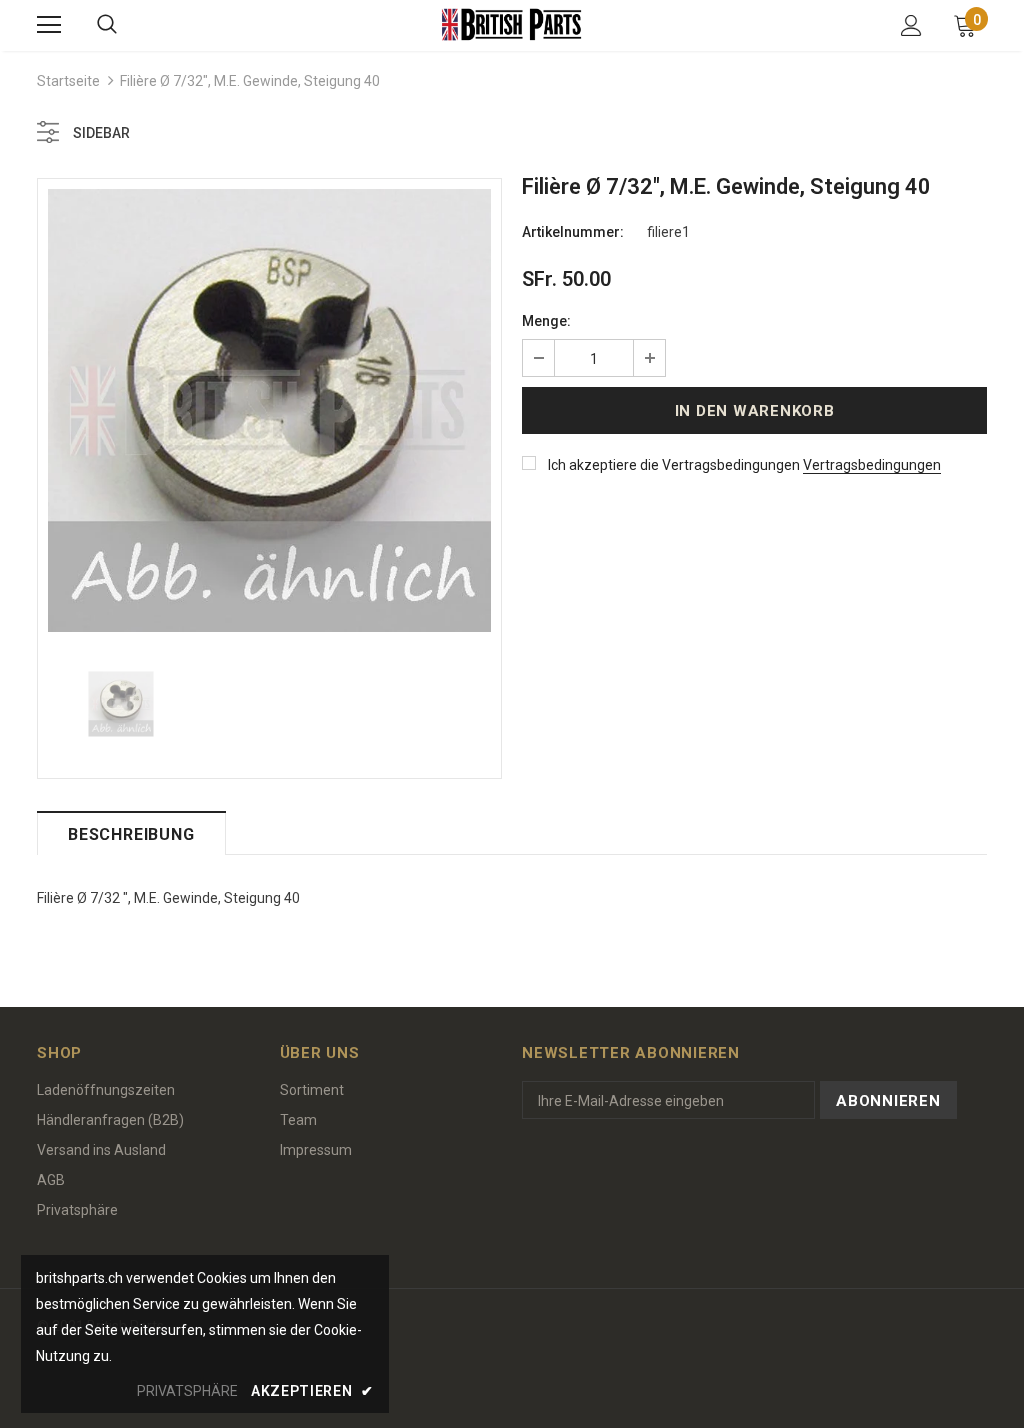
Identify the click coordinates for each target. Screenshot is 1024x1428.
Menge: (546, 321)
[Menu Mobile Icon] (49, 25)
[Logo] (512, 24)
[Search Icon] (107, 25)
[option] (269, 410)
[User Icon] (911, 25)
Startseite (68, 81)
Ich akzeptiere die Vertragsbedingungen (674, 465)
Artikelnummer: (573, 232)
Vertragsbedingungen (872, 465)
